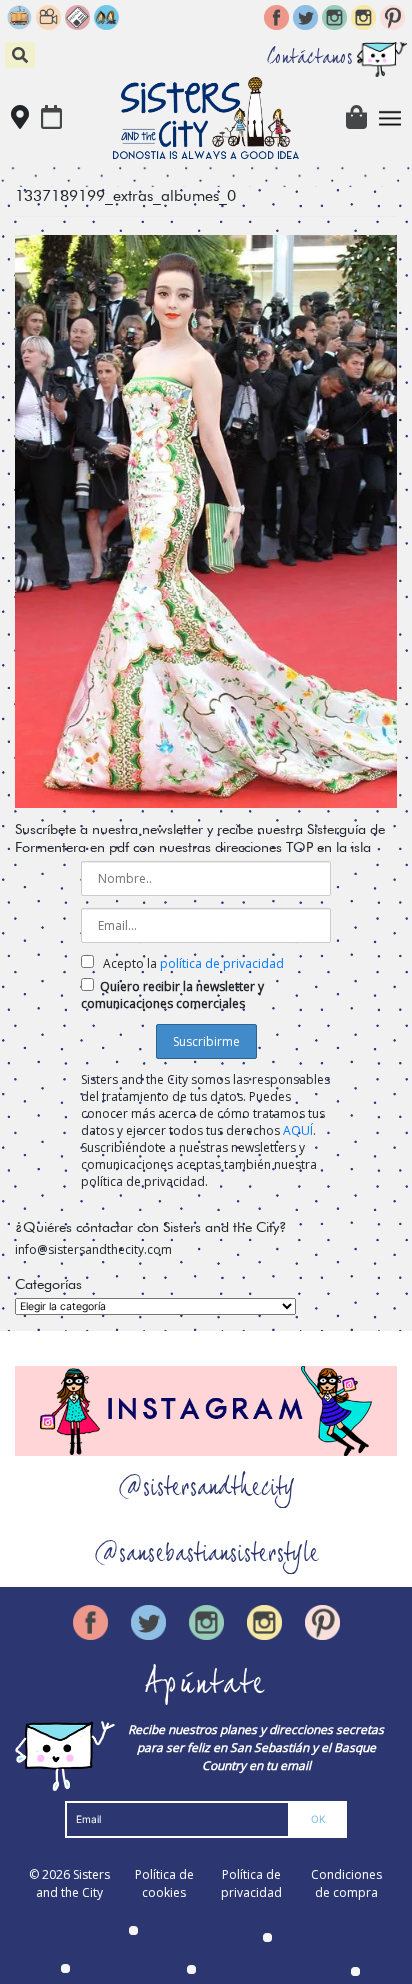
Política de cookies (164, 1883)
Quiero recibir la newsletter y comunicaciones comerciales (172, 995)
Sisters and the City (73, 1883)
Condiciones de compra (346, 1883)
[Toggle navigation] (390, 118)
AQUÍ (298, 1130)
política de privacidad (222, 963)
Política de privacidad (251, 1883)
